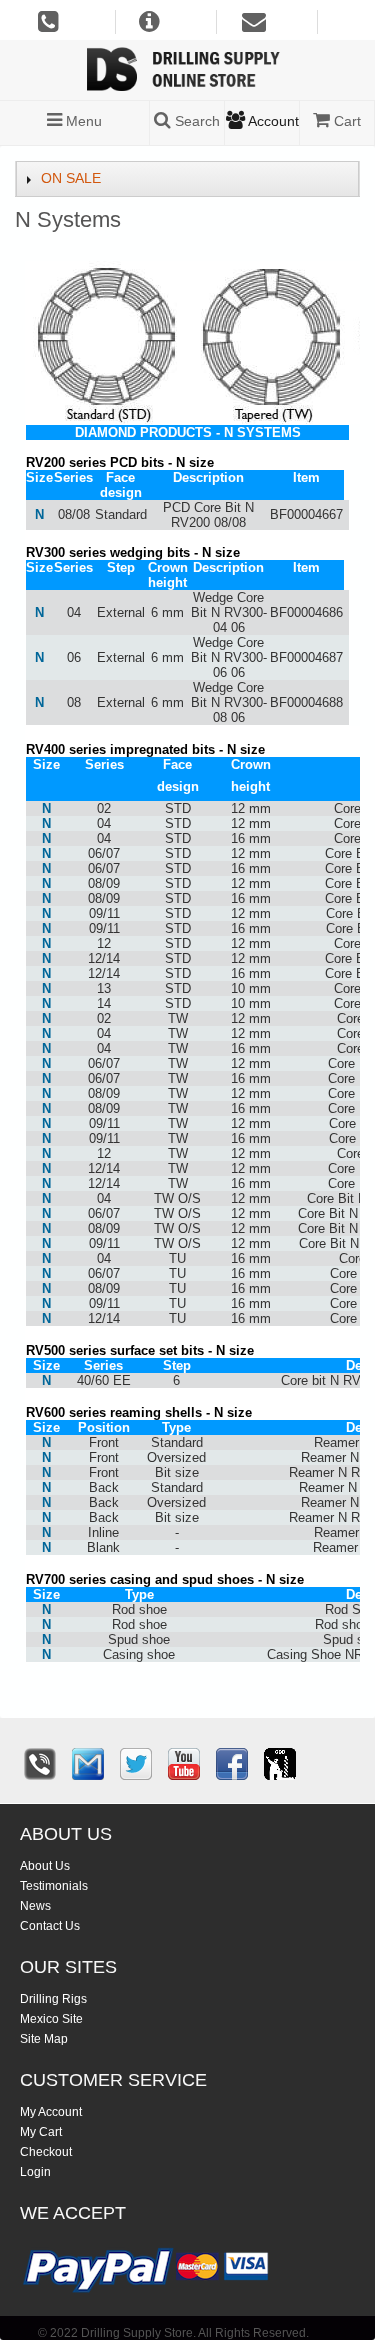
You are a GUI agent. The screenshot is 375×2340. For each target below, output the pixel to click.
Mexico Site (51, 2019)
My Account (51, 2112)
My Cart (41, 2132)
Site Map (44, 2039)
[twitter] (136, 1764)
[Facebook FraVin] (232, 1764)
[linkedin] (280, 1764)
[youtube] (184, 1764)
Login (35, 2172)
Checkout (46, 2152)
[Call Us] (40, 1764)
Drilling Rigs (53, 1999)
